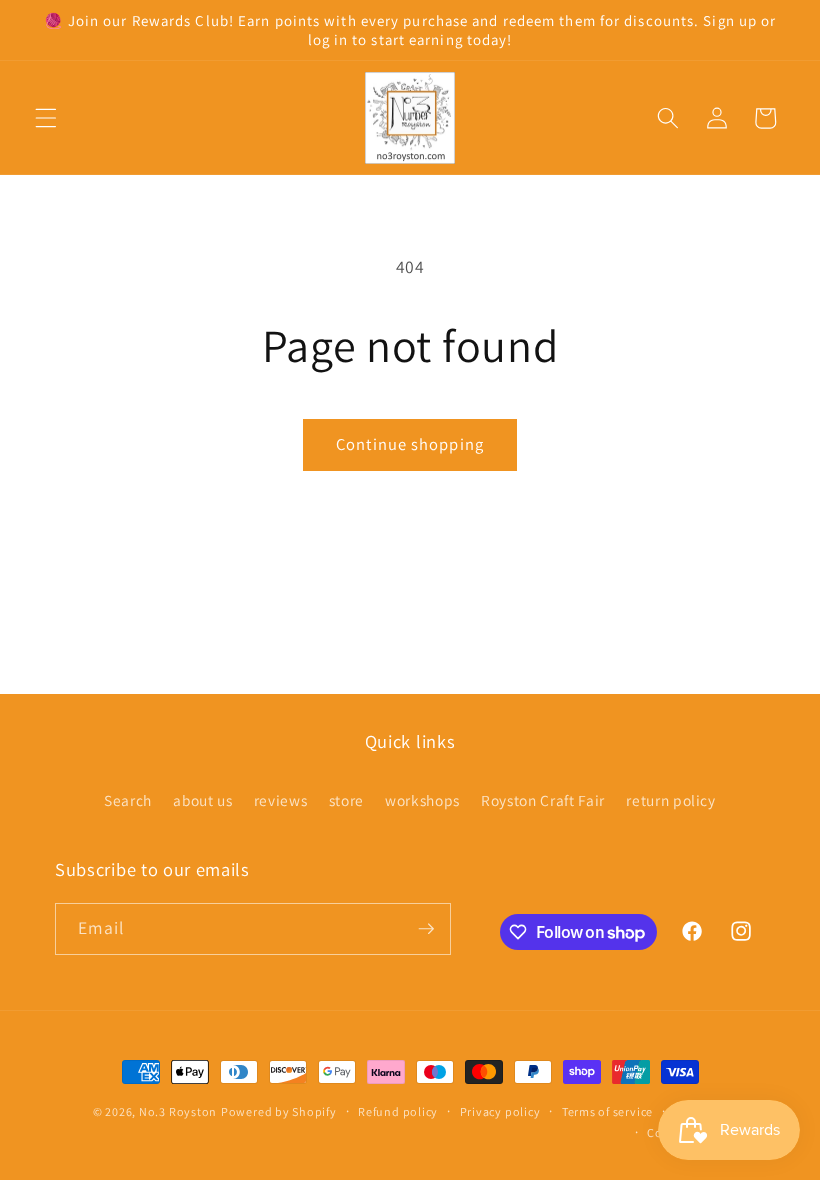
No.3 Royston (178, 1111)
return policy (671, 800)
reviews (281, 800)
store (346, 800)
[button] (46, 118)
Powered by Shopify (279, 1111)
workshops (422, 800)
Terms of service (607, 1111)
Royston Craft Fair (543, 800)
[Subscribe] (426, 929)
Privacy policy (500, 1111)
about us (202, 800)
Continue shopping (410, 444)
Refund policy (398, 1111)
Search (128, 800)
